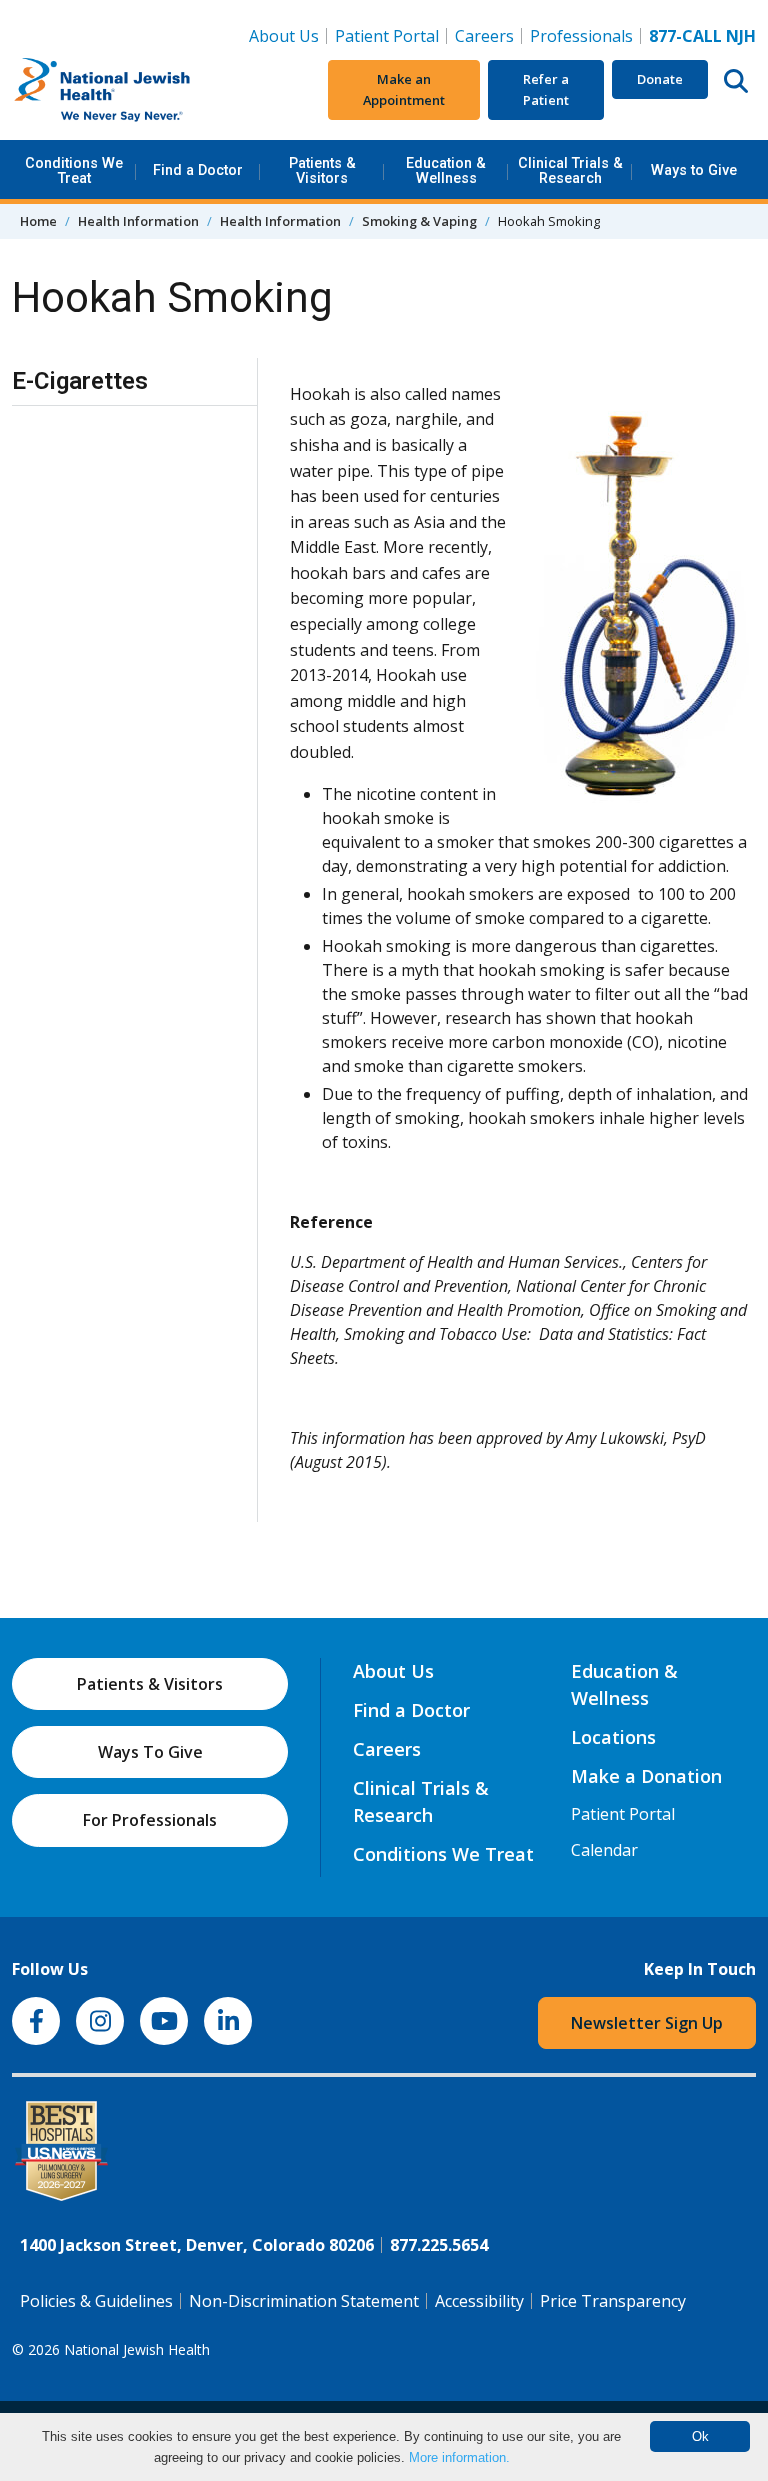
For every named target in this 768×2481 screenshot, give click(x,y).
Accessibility (479, 2301)
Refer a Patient (546, 89)
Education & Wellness (446, 170)
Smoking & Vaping (419, 221)
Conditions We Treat (74, 170)
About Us (284, 36)
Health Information (138, 221)
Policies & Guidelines (96, 2301)
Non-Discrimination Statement (304, 2301)
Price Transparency (613, 2301)
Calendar (604, 1850)
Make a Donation (646, 1776)
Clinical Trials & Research (570, 170)
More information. (459, 2457)
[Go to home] (137, 90)
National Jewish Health (137, 2349)
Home (38, 221)
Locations (613, 1737)
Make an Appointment (404, 89)
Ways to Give (694, 170)
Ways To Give (150, 1752)
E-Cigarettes (80, 381)
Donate (660, 79)
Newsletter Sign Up (647, 2023)
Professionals (581, 36)
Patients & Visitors (322, 170)
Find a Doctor (198, 170)
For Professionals (150, 1820)
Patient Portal (387, 36)
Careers (488, 35)
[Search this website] (736, 80)
